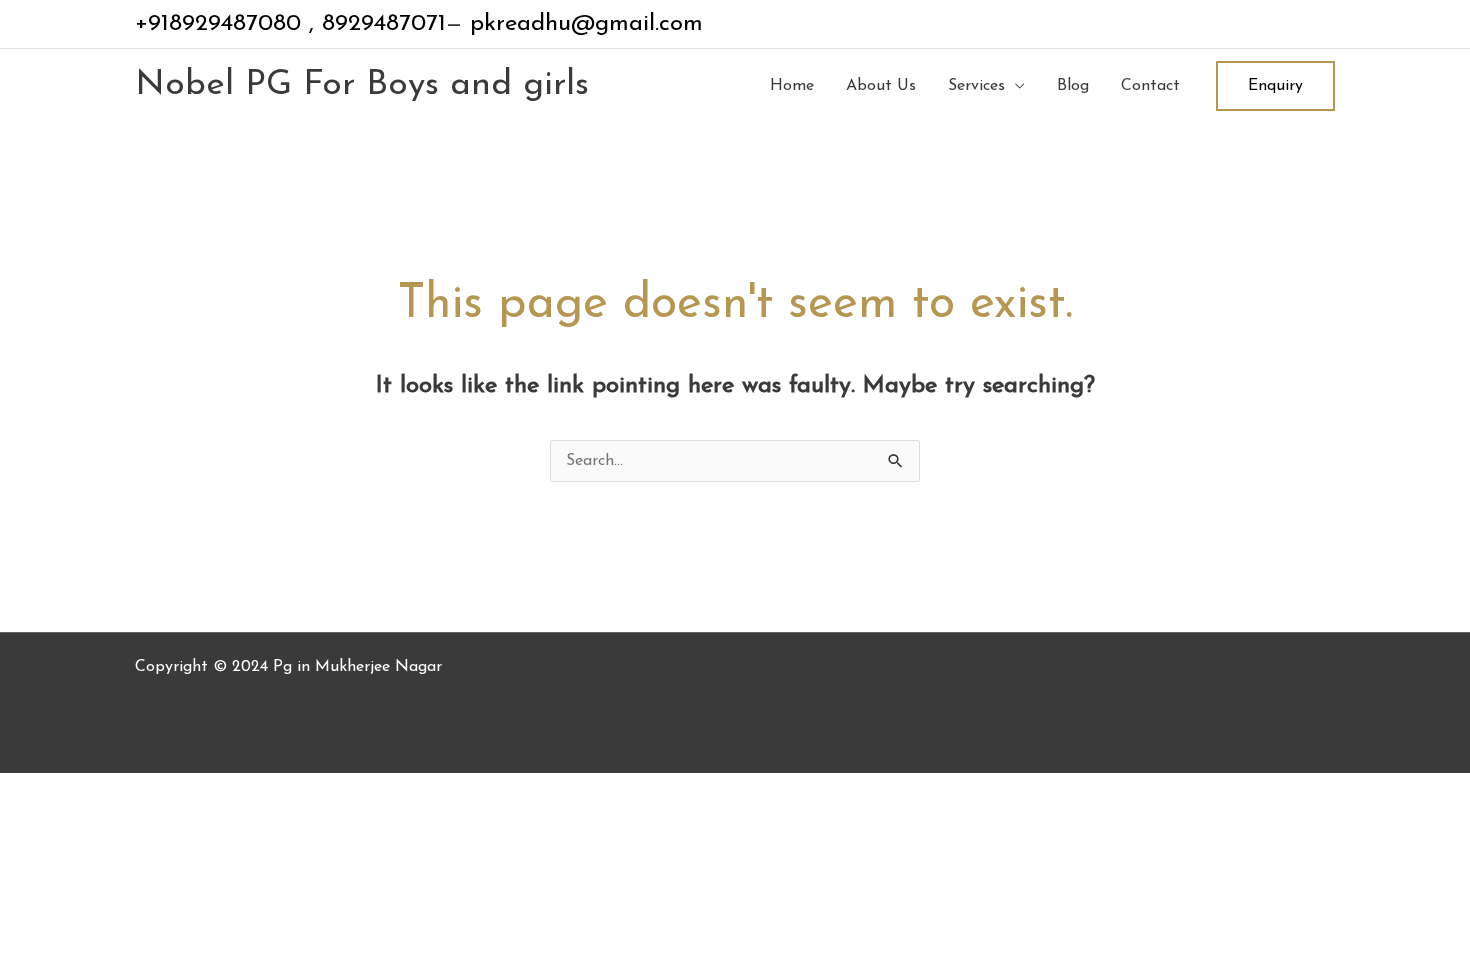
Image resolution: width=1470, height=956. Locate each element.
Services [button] (976, 86)
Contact (1150, 86)
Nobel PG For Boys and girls (362, 85)
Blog (1073, 86)
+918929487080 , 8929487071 (290, 24)
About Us (881, 86)
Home (792, 86)
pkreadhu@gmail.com (582, 24)
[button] (1275, 86)
